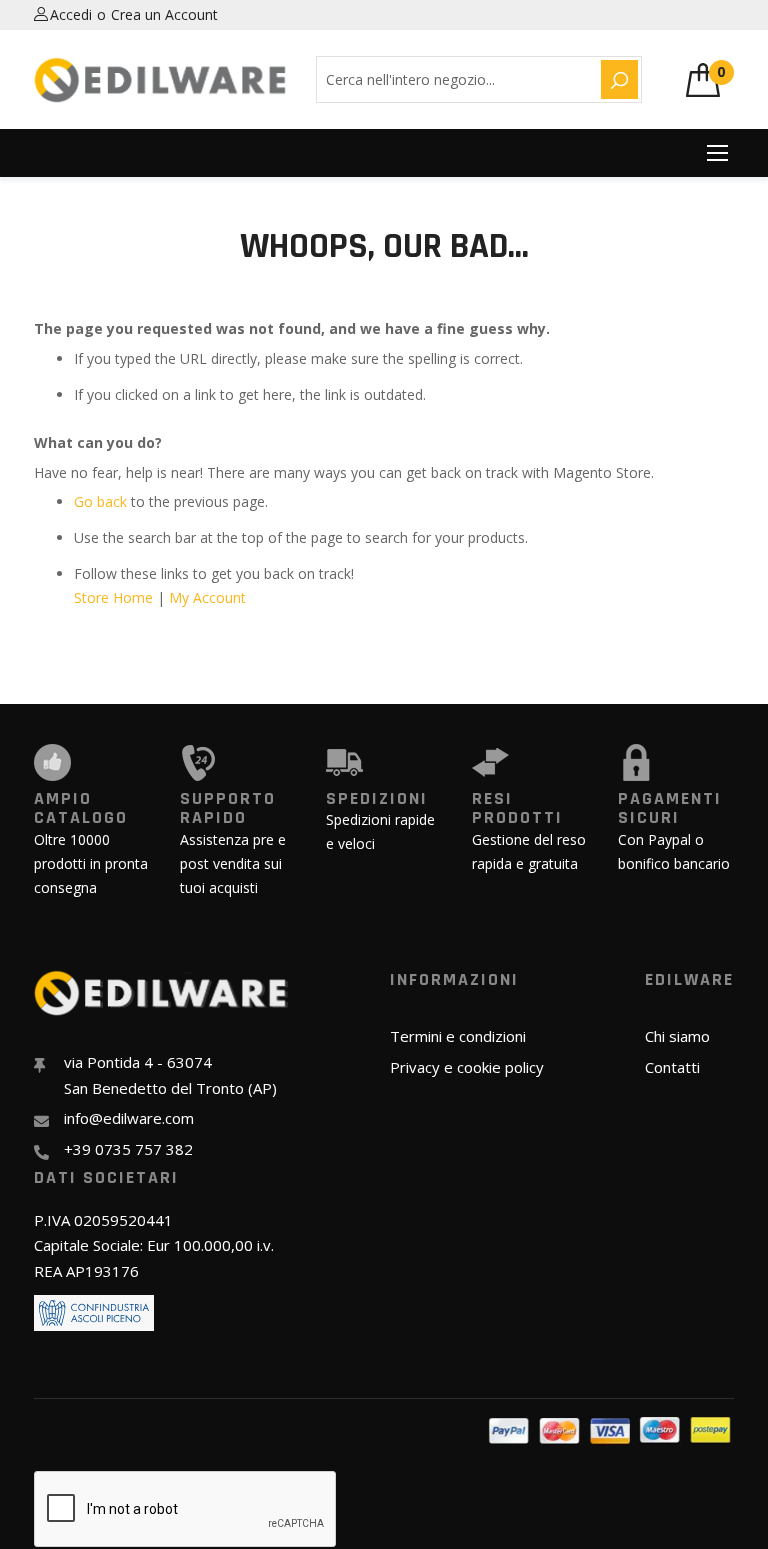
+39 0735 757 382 (128, 1149)
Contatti (672, 1067)
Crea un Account (164, 14)
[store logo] (161, 80)
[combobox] (455, 79)
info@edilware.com (129, 1118)
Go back (100, 501)
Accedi (71, 14)
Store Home (113, 597)
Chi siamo (677, 1036)
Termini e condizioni (458, 1036)
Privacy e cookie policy (467, 1067)
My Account (207, 597)
